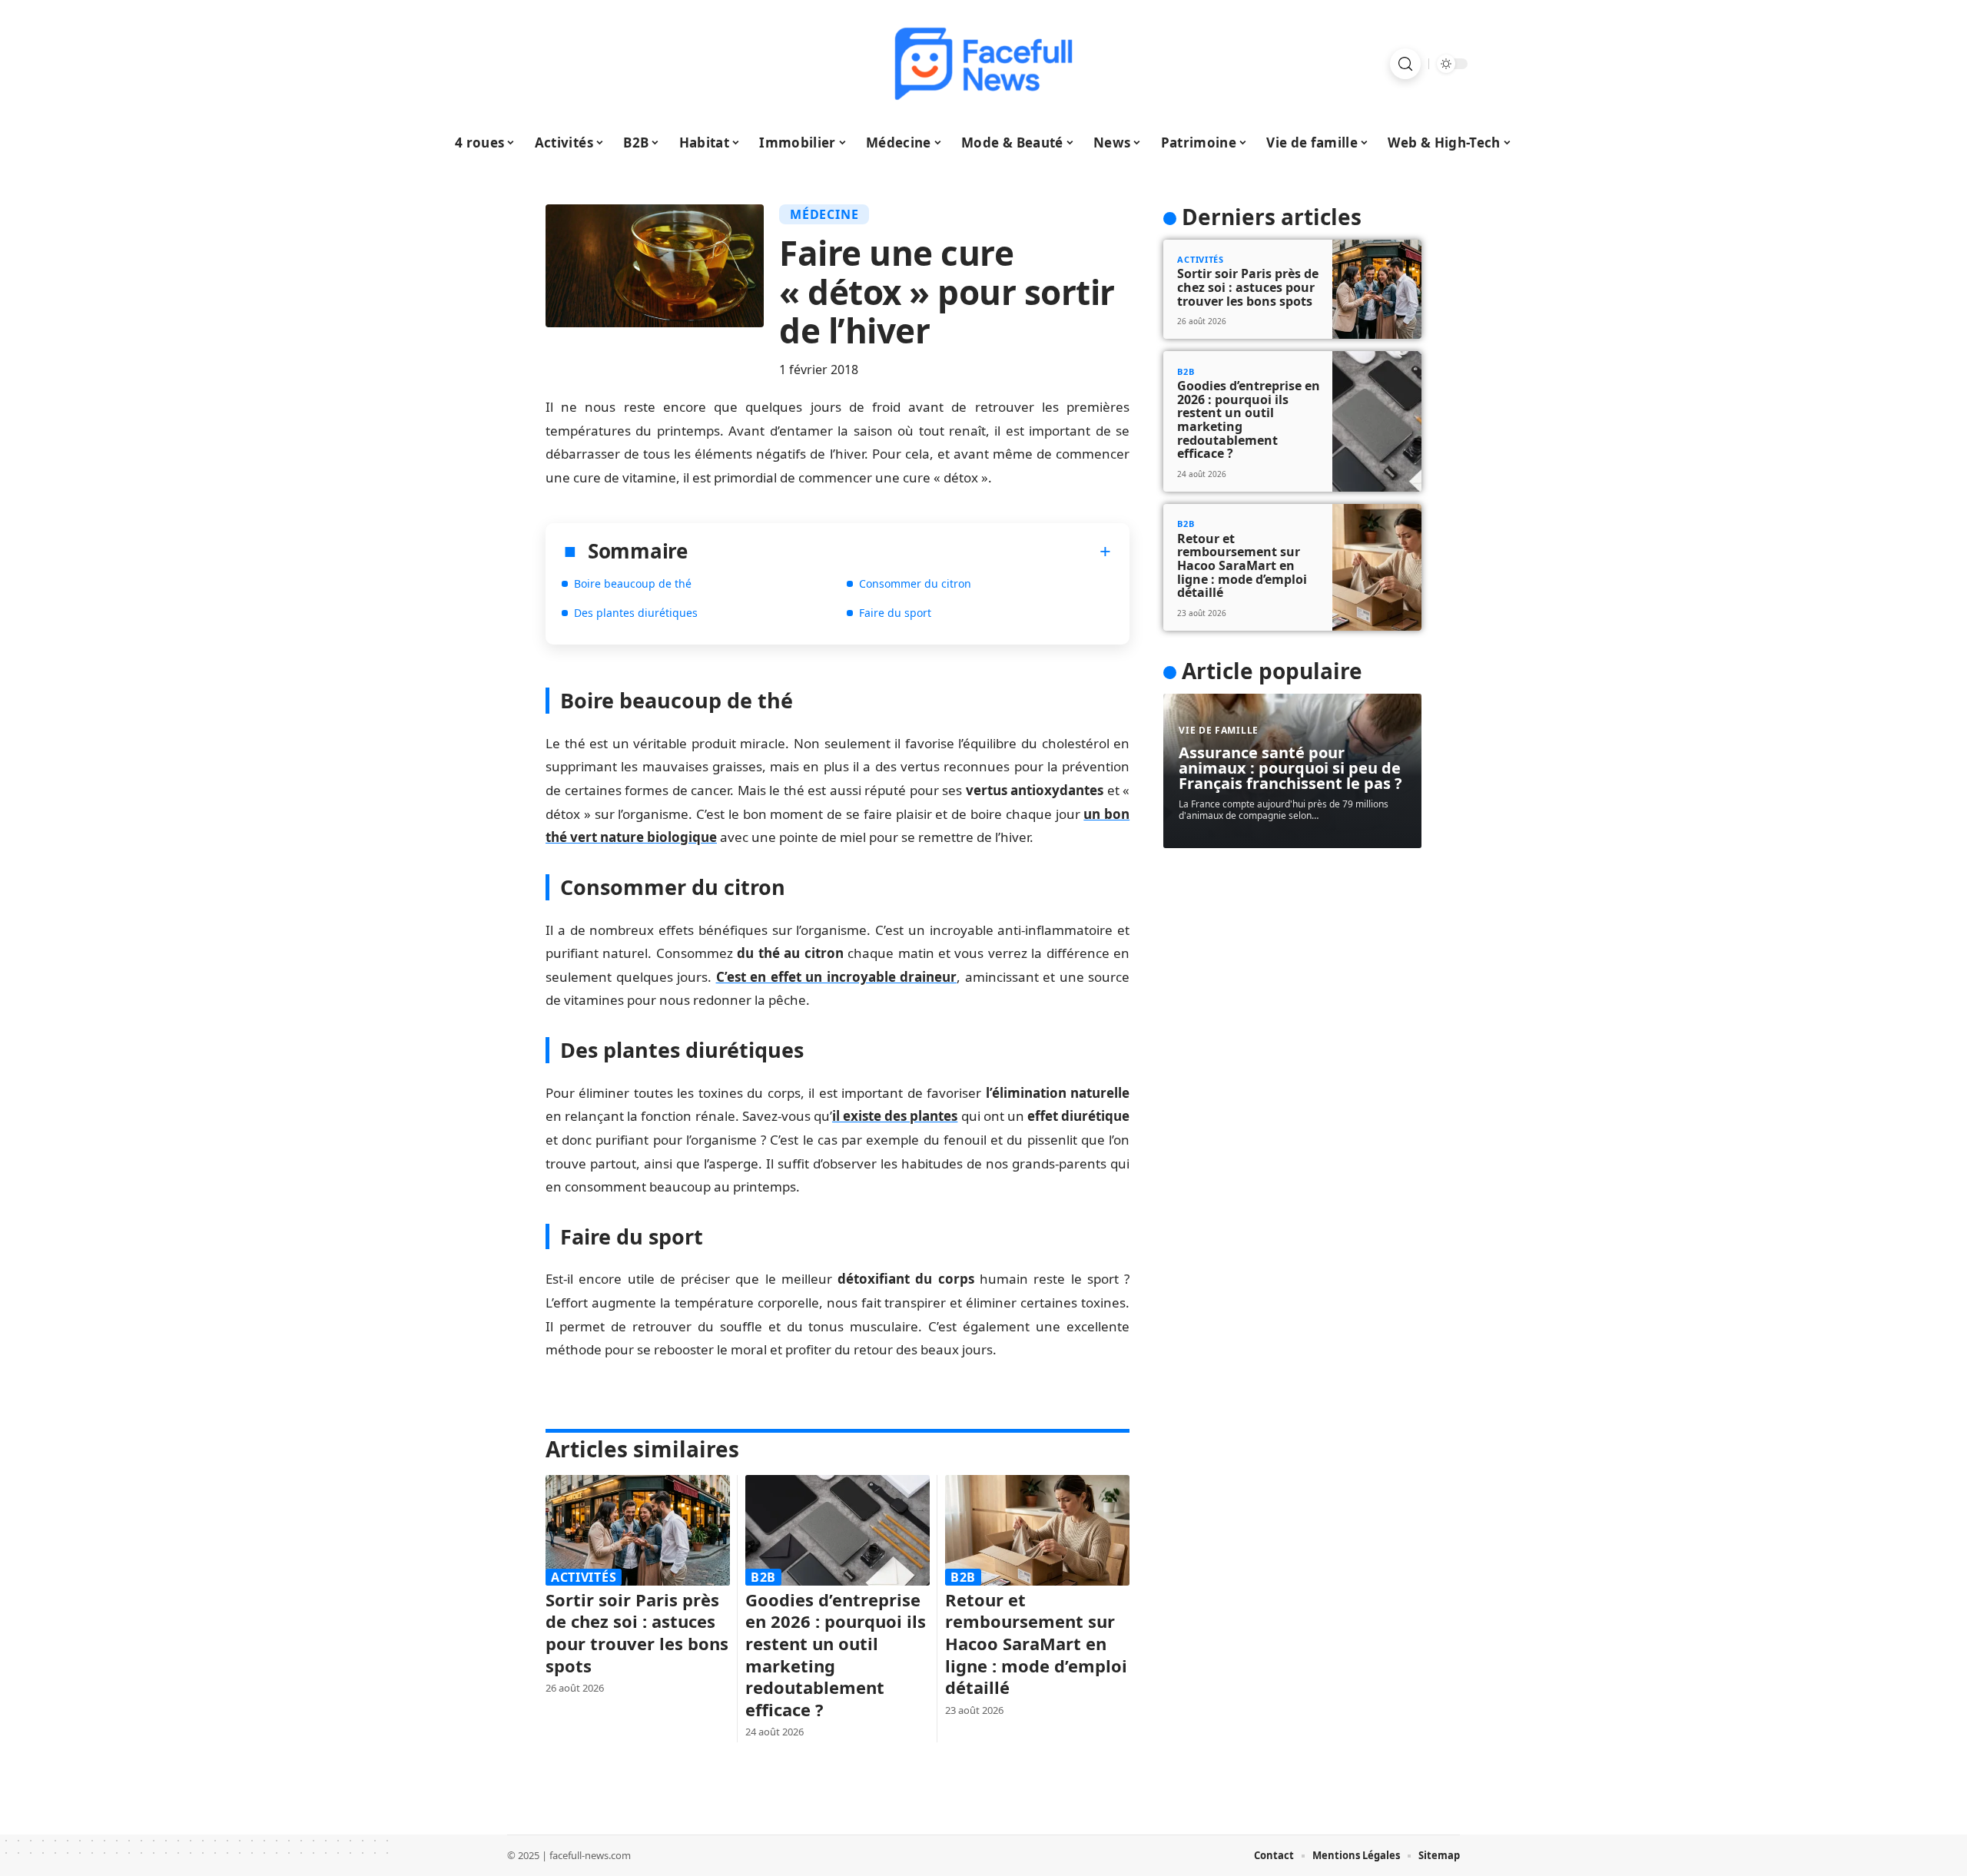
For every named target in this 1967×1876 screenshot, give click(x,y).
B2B (763, 1577)
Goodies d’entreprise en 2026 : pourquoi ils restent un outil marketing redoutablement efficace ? (836, 1654)
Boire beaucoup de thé (633, 583)
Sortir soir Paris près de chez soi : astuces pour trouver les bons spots (637, 1632)
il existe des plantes (895, 1116)
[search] (1405, 64)
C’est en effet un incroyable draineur (837, 977)
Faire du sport (895, 613)
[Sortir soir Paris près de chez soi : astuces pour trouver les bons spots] (638, 1530)
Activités (584, 1577)
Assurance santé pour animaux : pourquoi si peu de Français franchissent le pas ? (1290, 768)
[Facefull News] (983, 64)
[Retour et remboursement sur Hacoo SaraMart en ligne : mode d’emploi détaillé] (1037, 1530)
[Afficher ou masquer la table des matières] (900, 552)
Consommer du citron (915, 583)
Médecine (824, 214)
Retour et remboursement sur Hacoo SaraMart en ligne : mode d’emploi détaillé (1036, 1643)
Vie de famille (1219, 730)
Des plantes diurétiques (636, 613)
